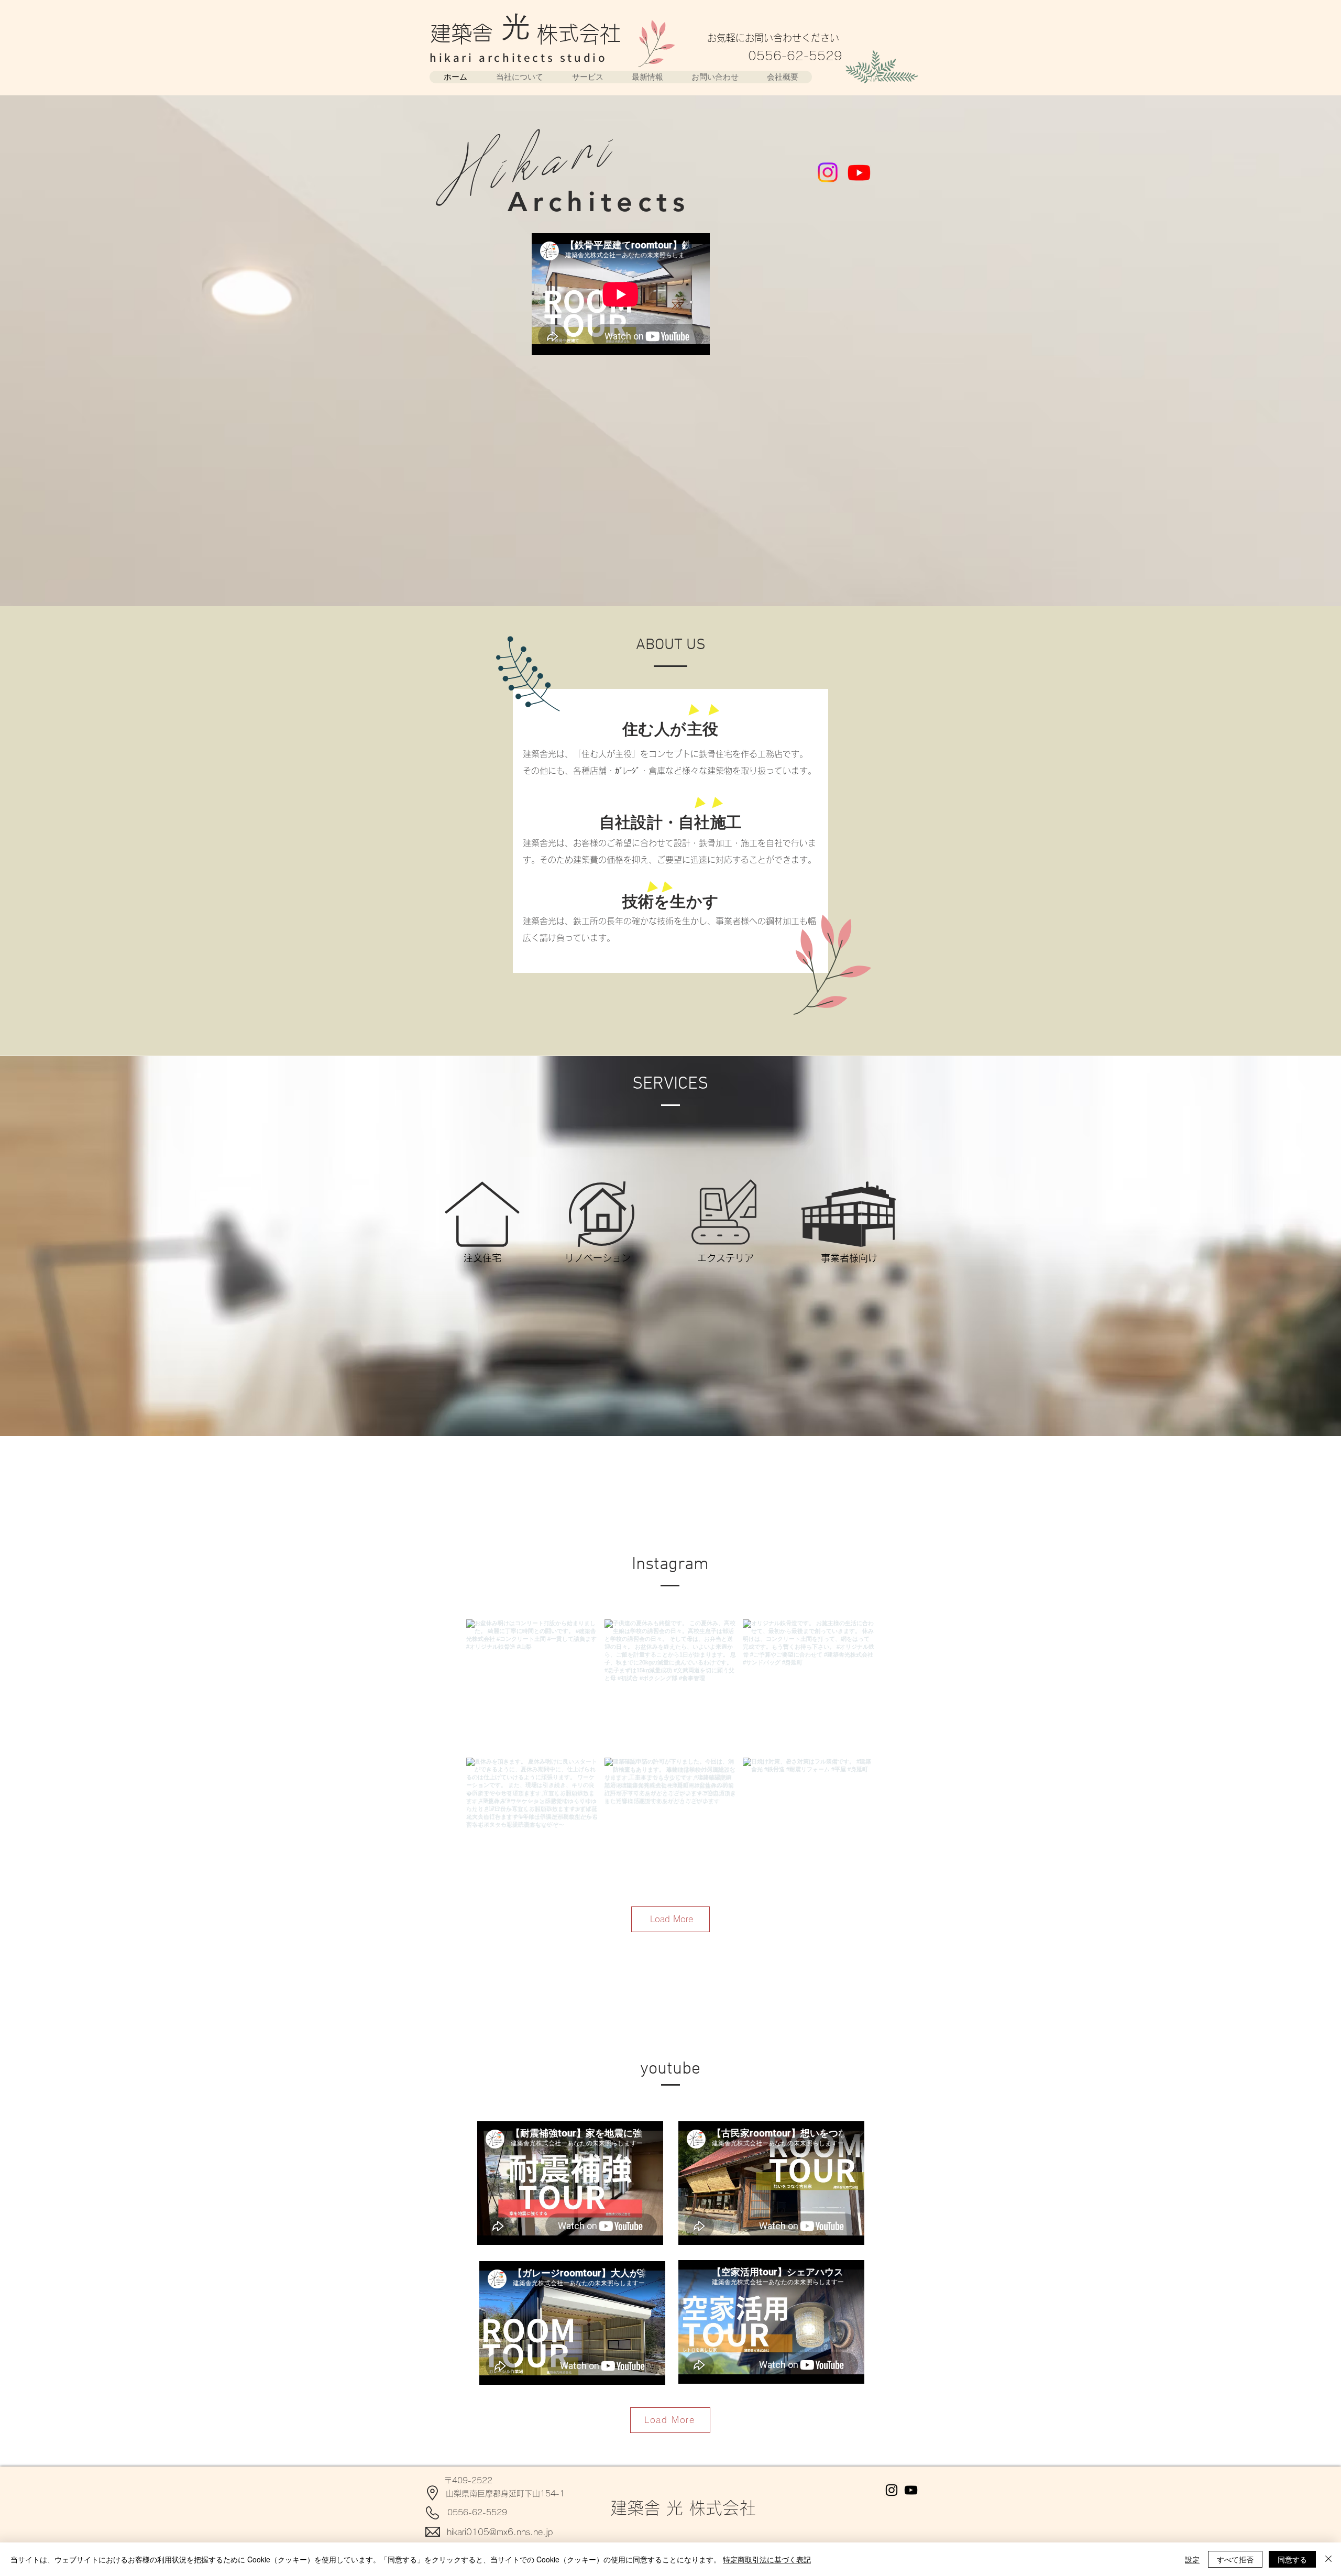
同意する (1292, 2559)
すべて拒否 (1235, 2559)
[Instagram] (828, 172)
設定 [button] (1192, 2559)
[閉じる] (1328, 2559)
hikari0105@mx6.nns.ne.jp (500, 2532)
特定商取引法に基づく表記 (767, 2559)
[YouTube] (911, 2490)
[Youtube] (859, 172)
